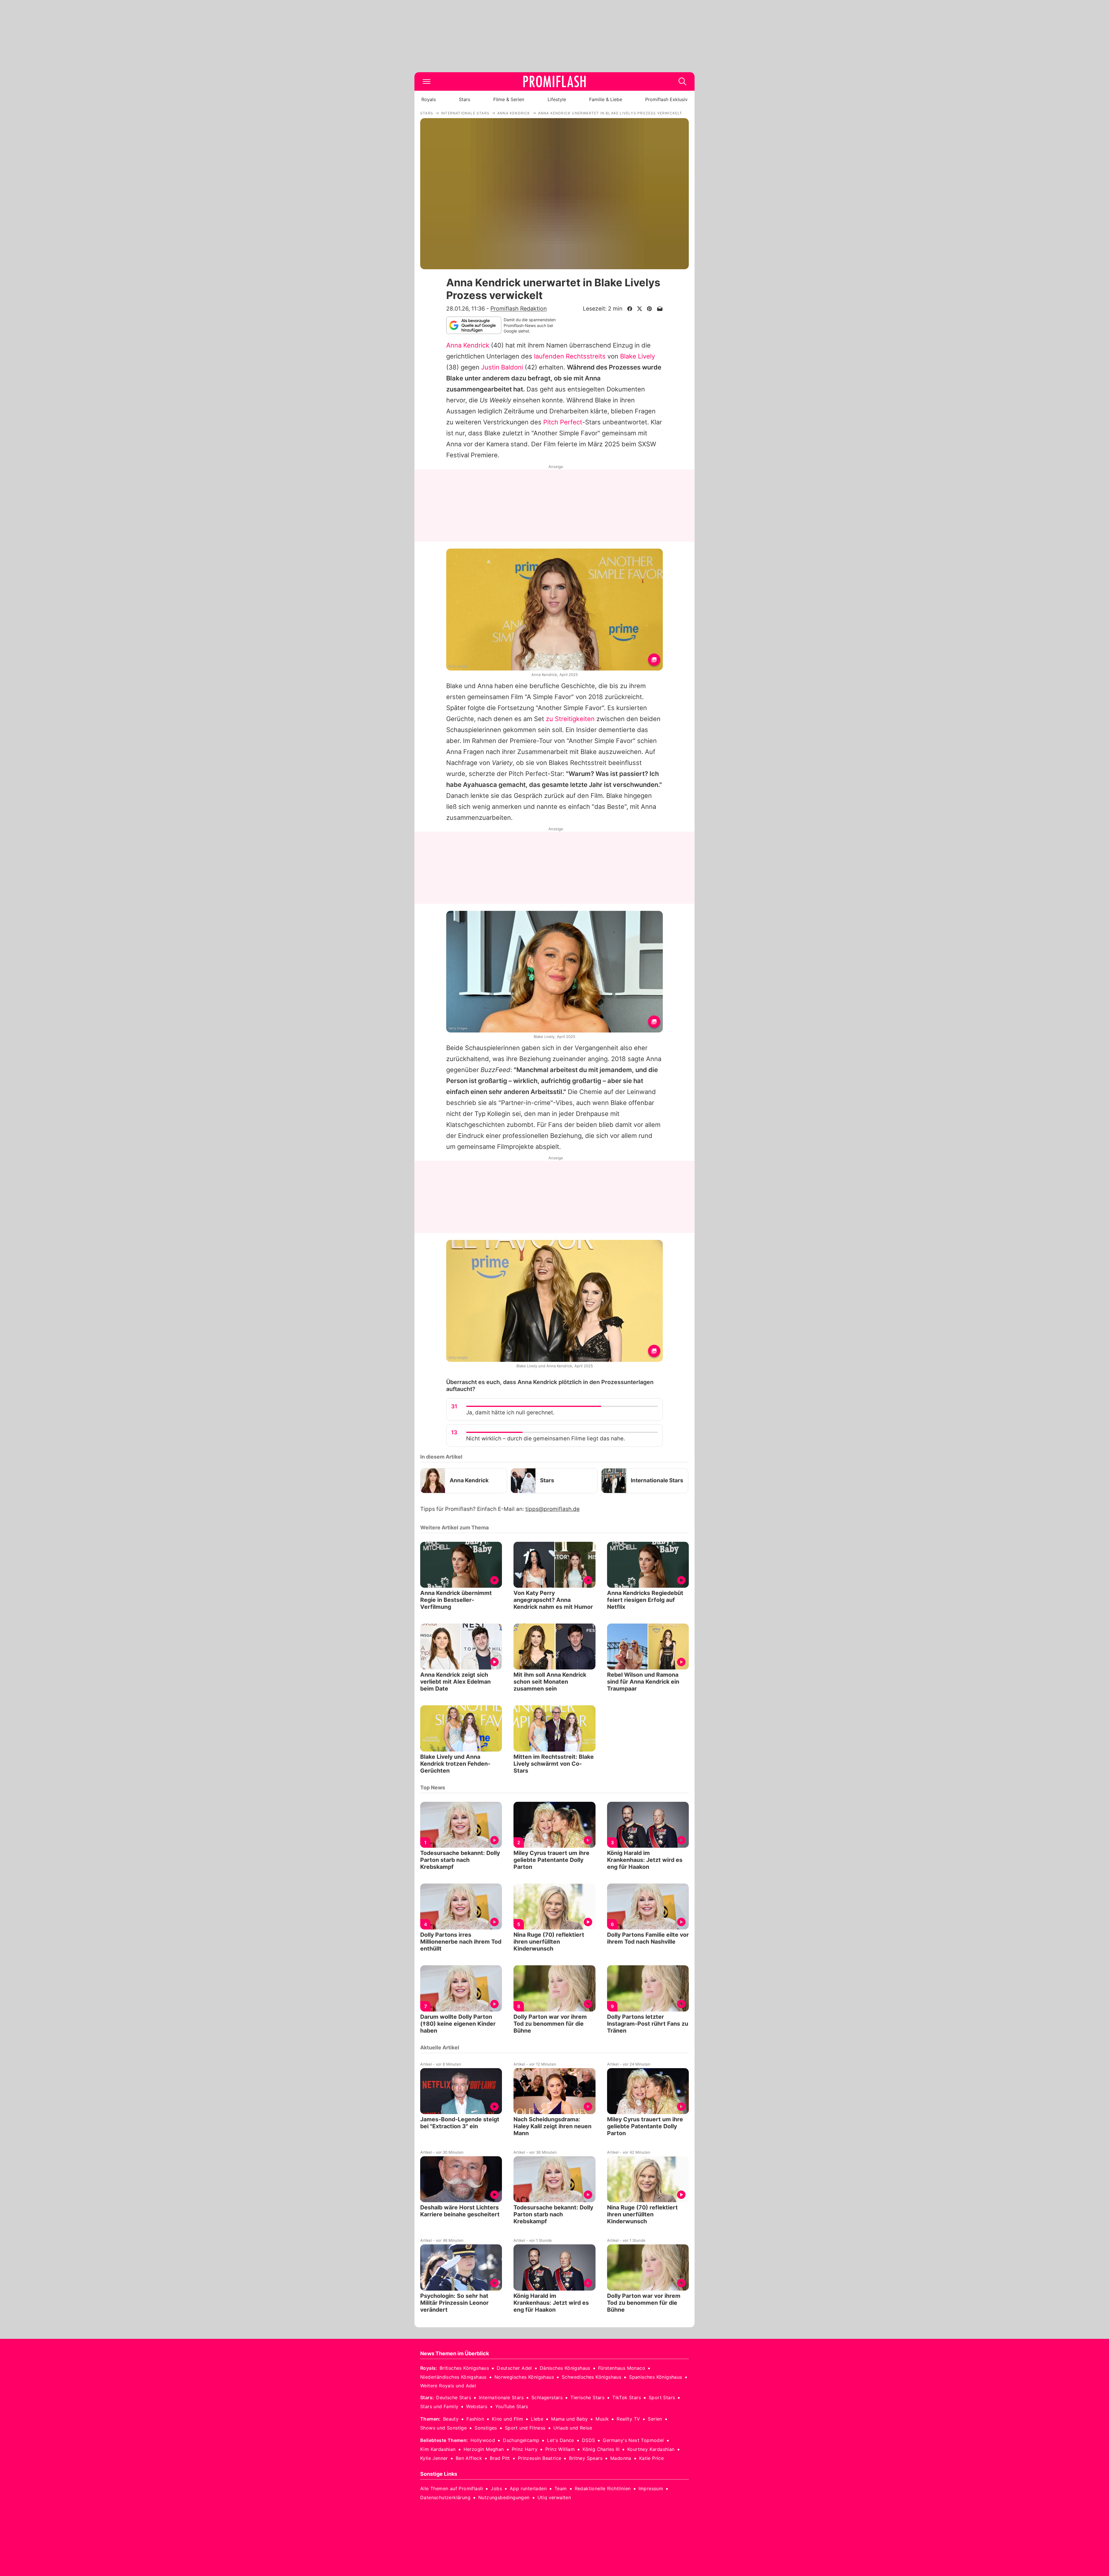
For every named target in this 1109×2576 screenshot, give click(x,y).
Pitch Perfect (563, 422)
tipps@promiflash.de (552, 1509)
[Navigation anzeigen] (427, 81)
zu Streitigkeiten (570, 719)
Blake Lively (638, 356)
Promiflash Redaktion (519, 309)
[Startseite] (554, 81)
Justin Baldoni (502, 367)
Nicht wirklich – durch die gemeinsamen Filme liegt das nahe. (546, 1439)
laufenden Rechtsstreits (570, 356)
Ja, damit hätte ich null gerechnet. (510, 1413)
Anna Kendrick (468, 345)
